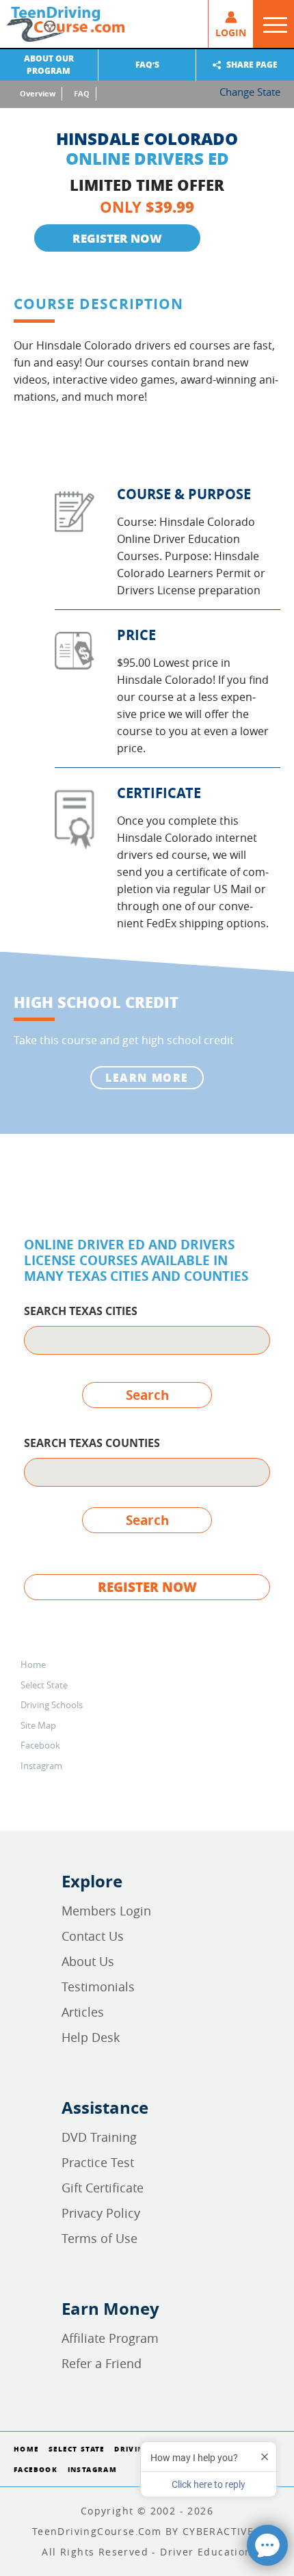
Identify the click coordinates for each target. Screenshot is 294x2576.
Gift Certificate (103, 2188)
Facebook (40, 1745)
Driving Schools (52, 1705)
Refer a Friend (102, 2363)
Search (147, 1395)
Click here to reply (209, 2484)
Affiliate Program (110, 2338)
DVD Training (99, 2137)
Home (33, 1664)
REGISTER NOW (117, 238)
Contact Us (93, 1936)
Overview (38, 93)
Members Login (106, 1911)
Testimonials (98, 1987)
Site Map (38, 1725)
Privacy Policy (101, 2213)
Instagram (41, 1766)
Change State (250, 92)
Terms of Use (99, 2238)
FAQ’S (147, 65)
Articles (83, 2012)
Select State (44, 1685)
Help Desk (91, 2037)
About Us (88, 1961)
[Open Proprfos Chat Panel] (267, 2545)
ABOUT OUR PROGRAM (49, 65)
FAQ (82, 93)
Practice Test (98, 2162)
